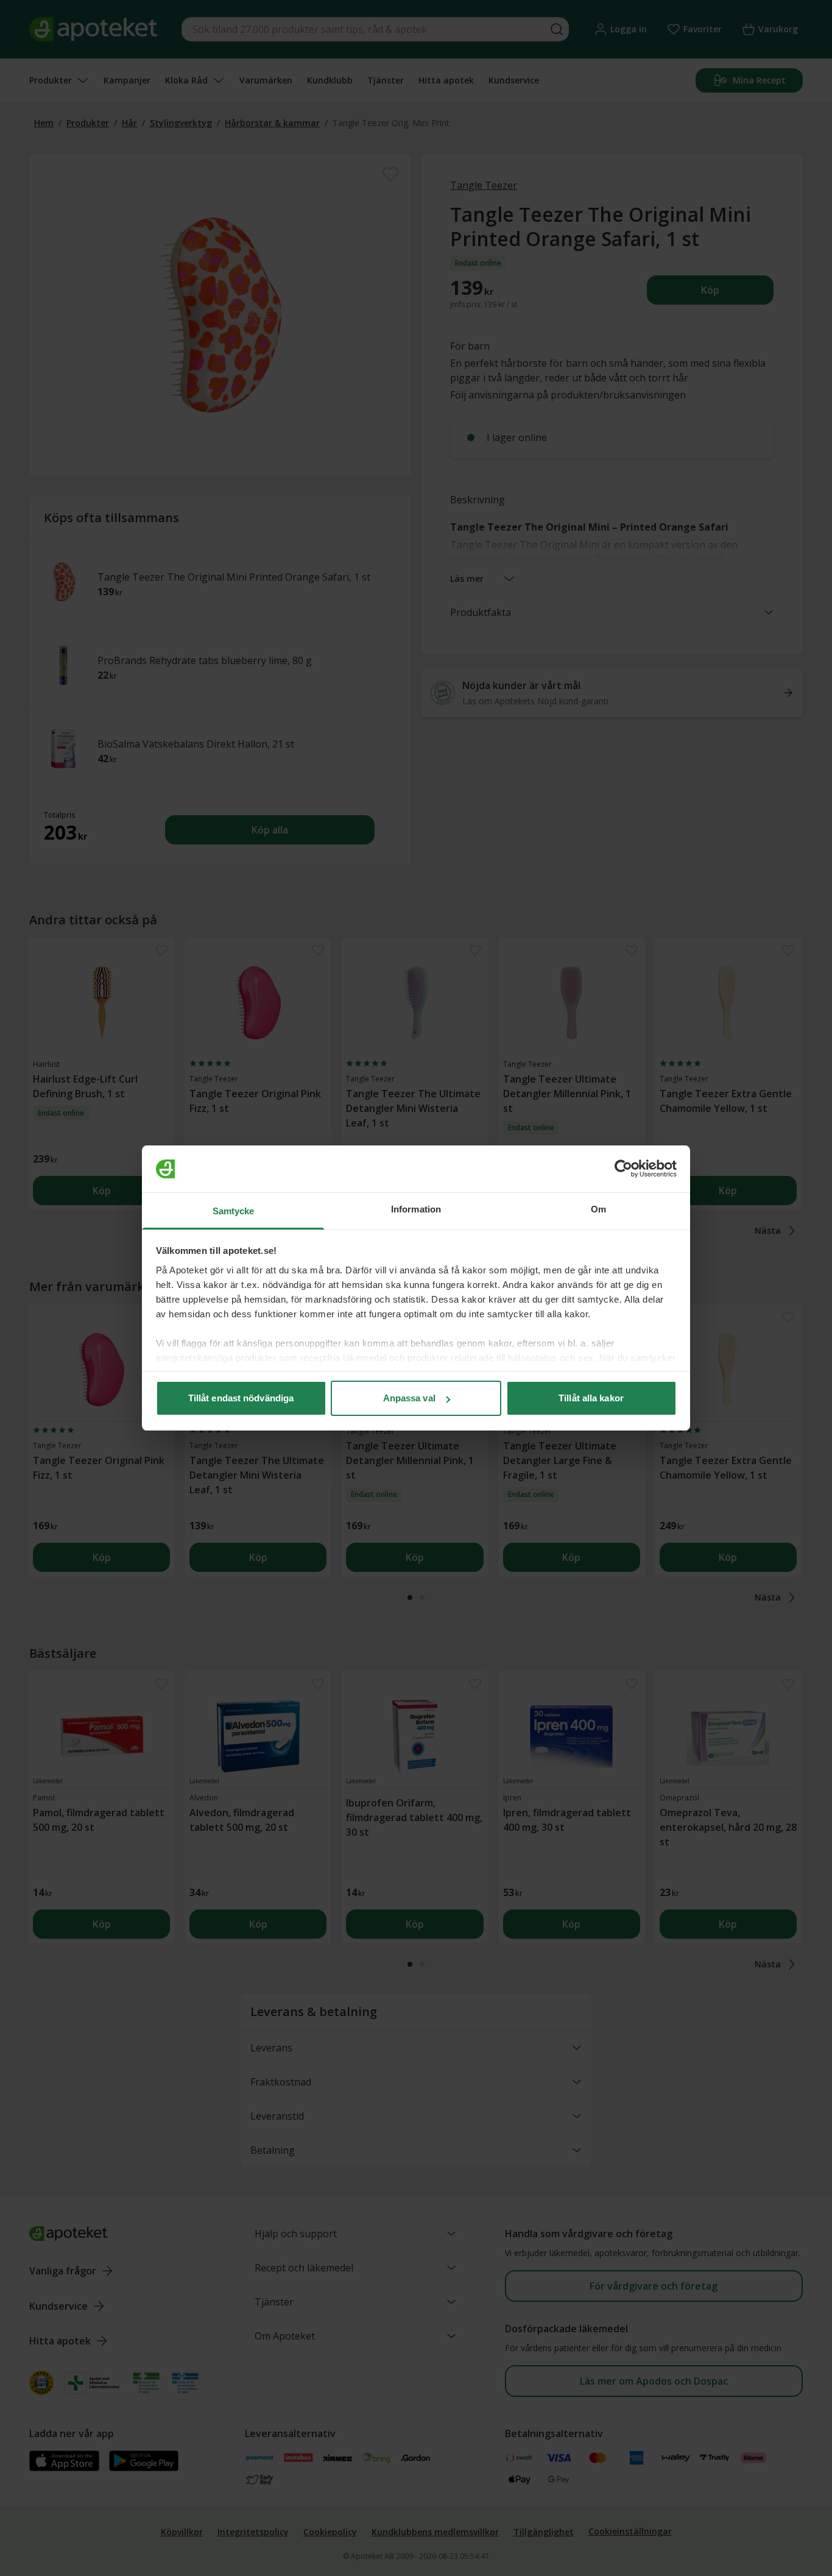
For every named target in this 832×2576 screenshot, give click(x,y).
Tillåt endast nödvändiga (241, 1398)
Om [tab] (598, 1209)
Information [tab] (416, 1209)
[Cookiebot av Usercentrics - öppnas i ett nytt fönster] (623, 1169)
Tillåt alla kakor (591, 1398)
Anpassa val (409, 1398)
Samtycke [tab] (234, 1211)
